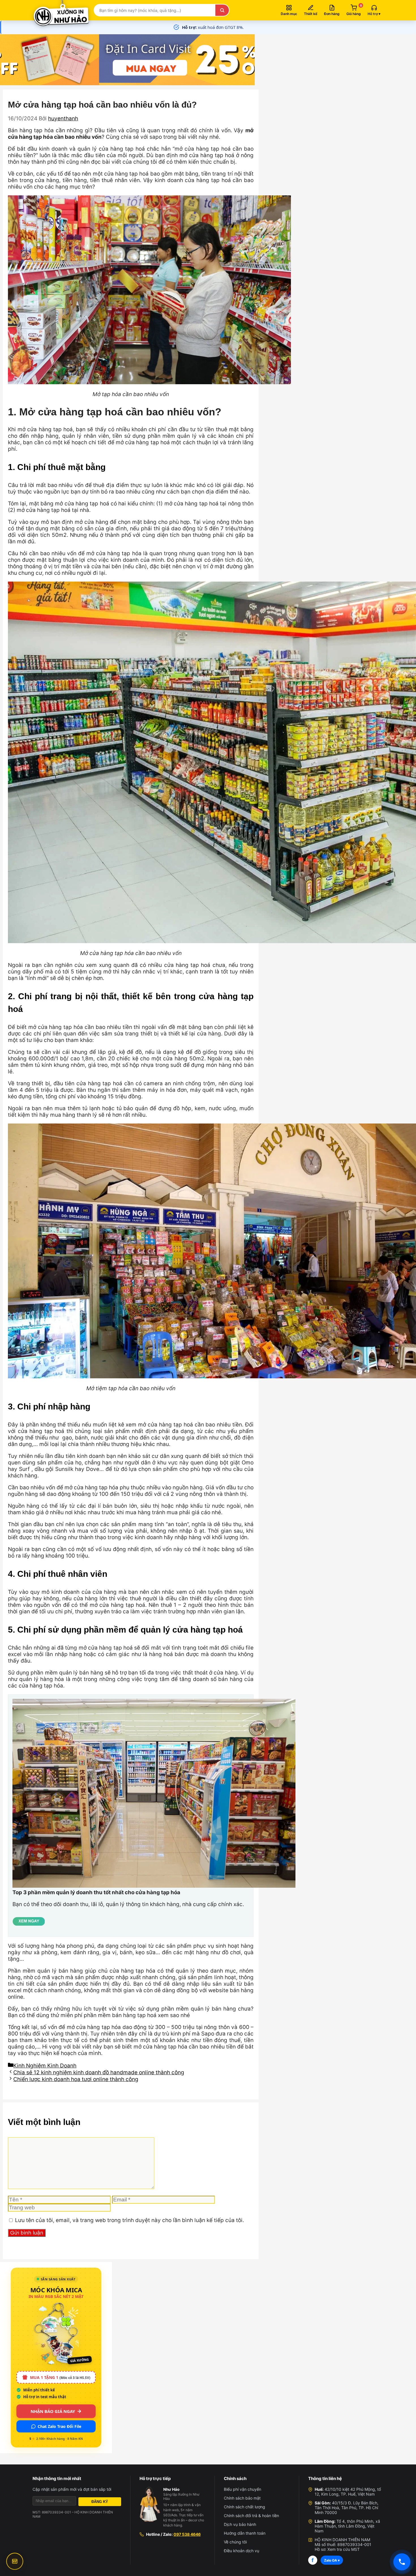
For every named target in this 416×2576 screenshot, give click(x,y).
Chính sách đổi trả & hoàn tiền (251, 2516)
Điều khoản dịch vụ (242, 2551)
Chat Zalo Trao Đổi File (59, 2426)
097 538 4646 (187, 2534)
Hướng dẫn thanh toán (245, 2533)
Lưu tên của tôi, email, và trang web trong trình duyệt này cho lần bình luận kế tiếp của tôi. (129, 2220)
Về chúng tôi (235, 2542)
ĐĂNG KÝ (100, 2502)
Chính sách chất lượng (245, 2507)
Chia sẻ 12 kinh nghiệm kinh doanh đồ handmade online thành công (99, 2072)
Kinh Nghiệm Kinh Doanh (45, 2066)
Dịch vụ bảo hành (240, 2524)
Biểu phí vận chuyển (243, 2489)
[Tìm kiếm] (222, 10)
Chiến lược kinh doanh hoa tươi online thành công (76, 2079)
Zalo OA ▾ (332, 2560)
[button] (374, 10)
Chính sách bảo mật (242, 2498)
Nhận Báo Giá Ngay (53, 2411)
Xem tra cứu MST (344, 2549)
